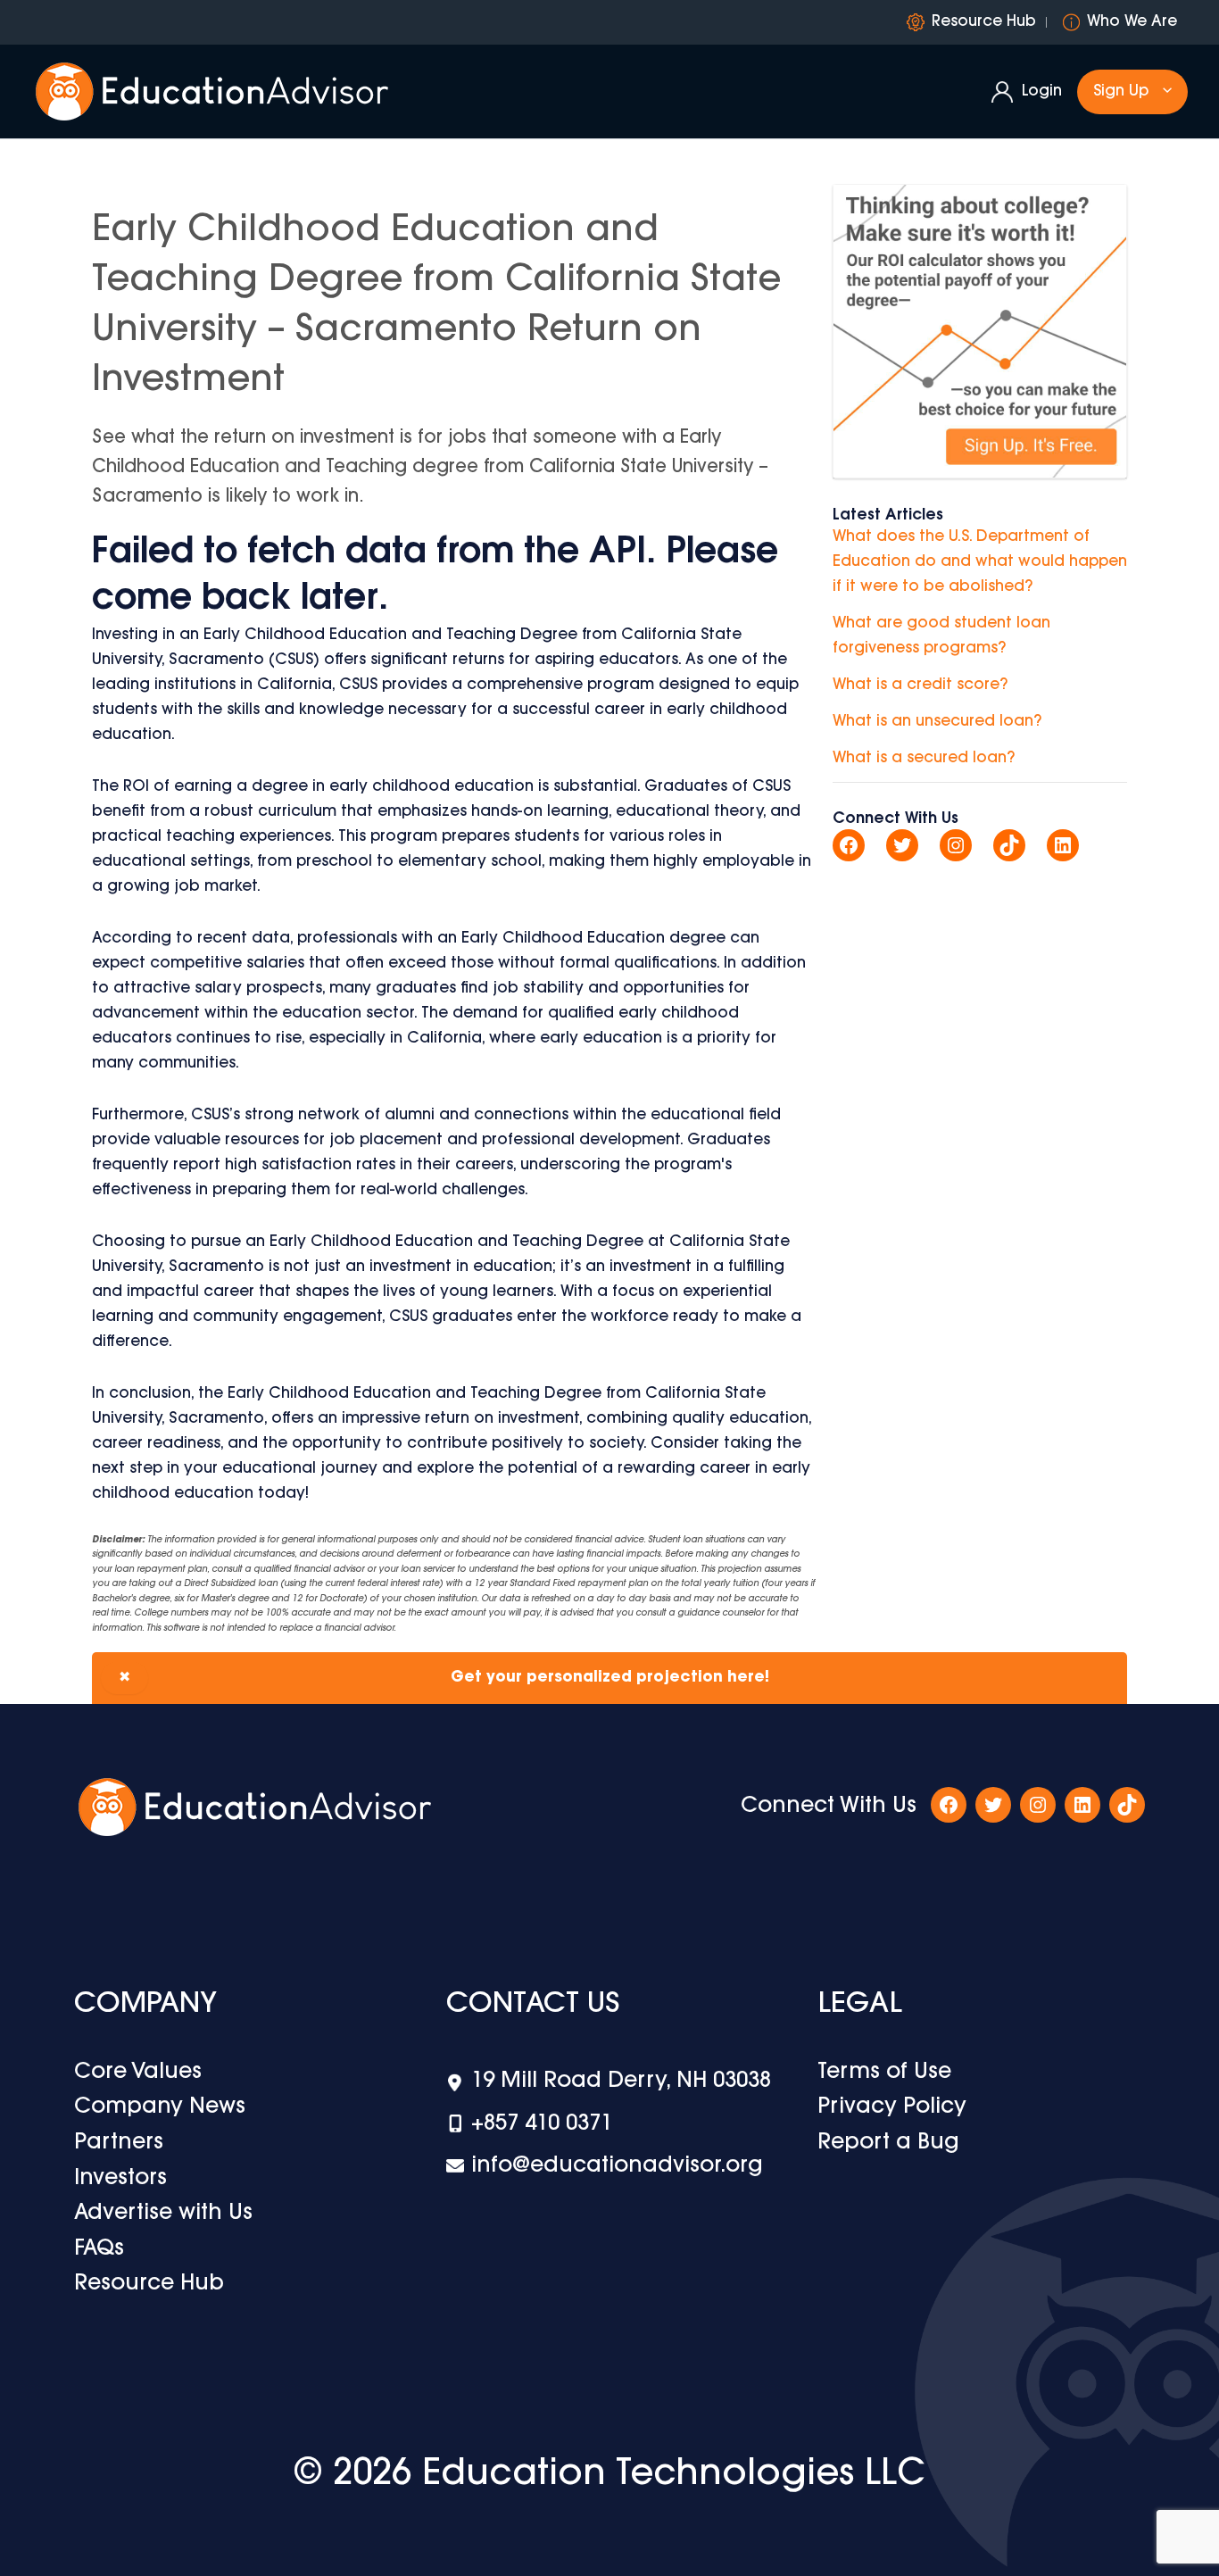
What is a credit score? (920, 685)
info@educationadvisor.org (617, 2166)
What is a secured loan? (924, 758)
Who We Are (1132, 22)
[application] (1163, 92)
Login (1042, 91)
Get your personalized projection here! (444, 1678)
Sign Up (1121, 91)
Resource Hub (984, 22)
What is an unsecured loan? (937, 722)
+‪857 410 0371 (542, 2124)
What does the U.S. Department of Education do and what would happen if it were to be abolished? (980, 562)
